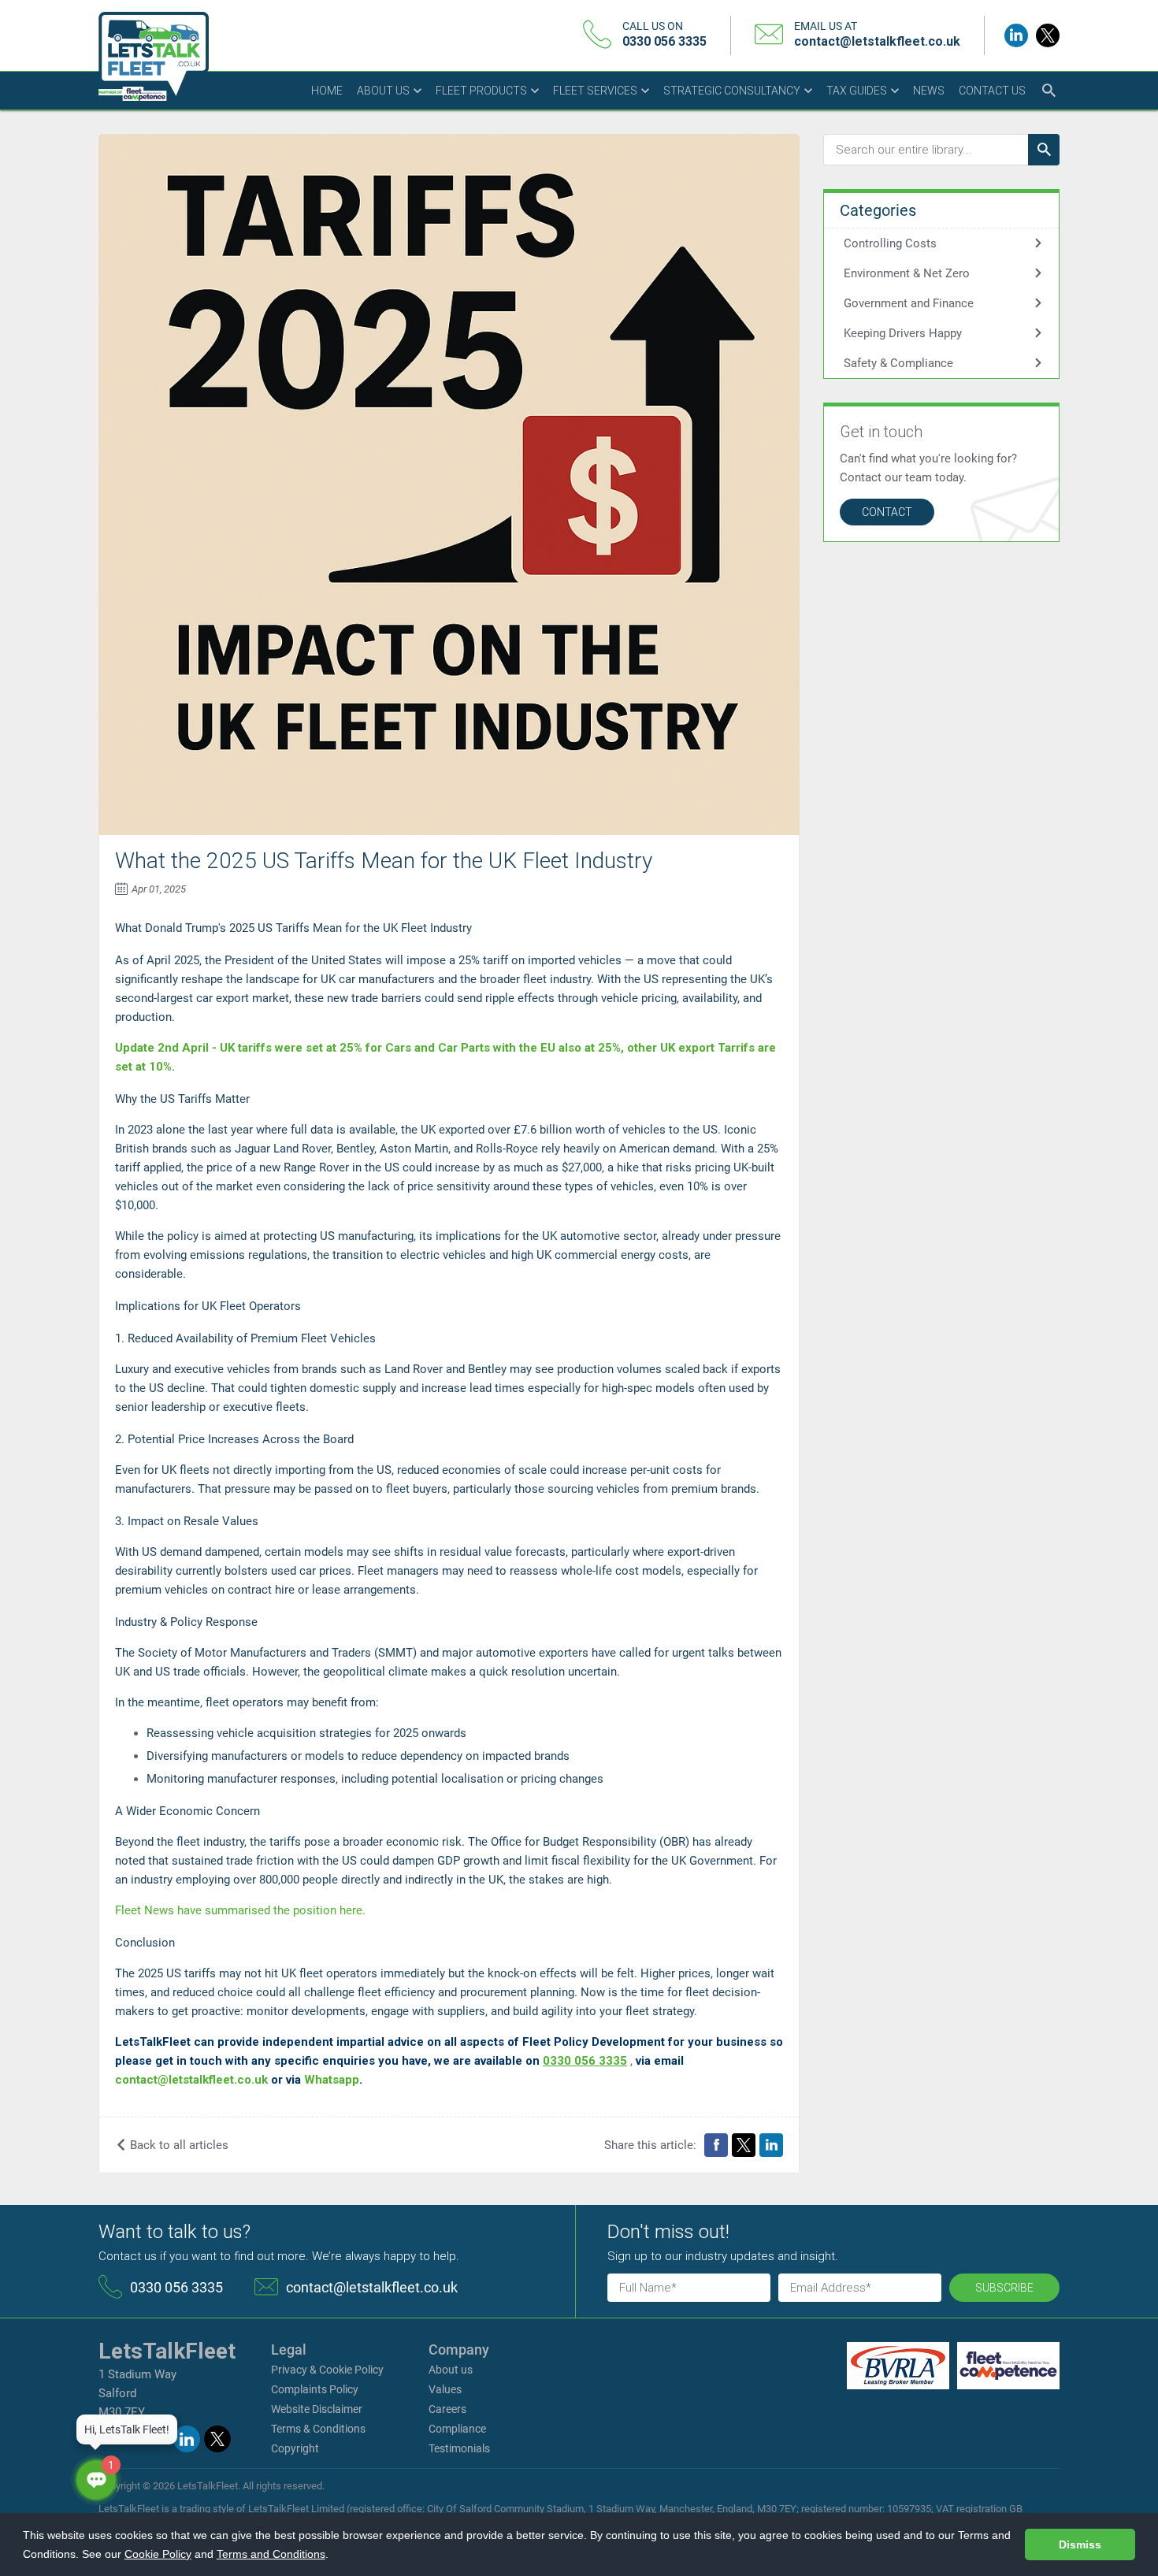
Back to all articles (178, 2145)
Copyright (295, 2448)
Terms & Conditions (318, 2429)
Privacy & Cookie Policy (327, 2370)
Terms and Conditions (271, 2554)
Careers (447, 2409)
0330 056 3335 (664, 41)
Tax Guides (858, 91)
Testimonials (459, 2448)
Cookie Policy (158, 2554)
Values (445, 2389)
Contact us (992, 91)
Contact (887, 512)
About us (384, 91)
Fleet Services (596, 91)
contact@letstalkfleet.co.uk (877, 41)
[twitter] (1048, 35)
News (929, 91)
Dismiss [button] (1080, 2544)
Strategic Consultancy (733, 91)
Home (327, 91)
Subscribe (1004, 2288)
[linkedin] (1016, 35)
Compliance (457, 2429)
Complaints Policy (315, 2389)
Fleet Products (482, 91)
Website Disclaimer (317, 2409)
